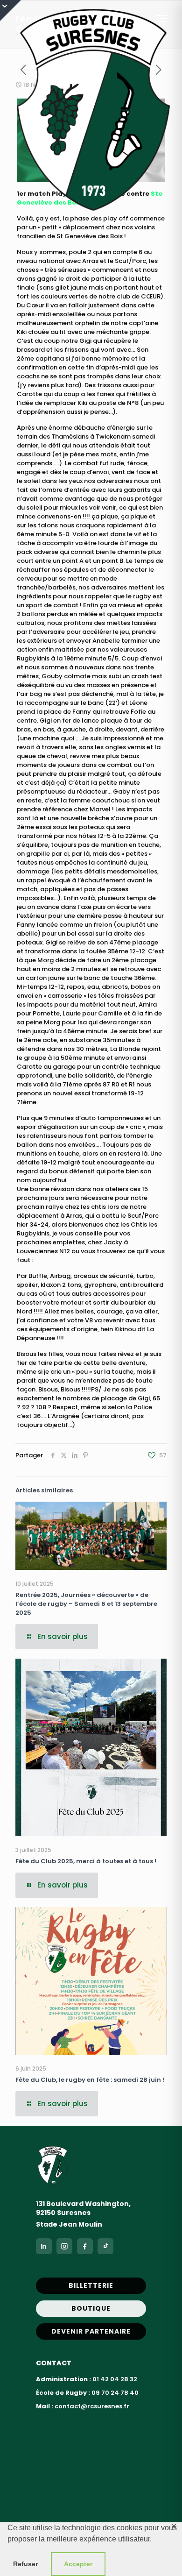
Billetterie (91, 2285)
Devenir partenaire (91, 2331)
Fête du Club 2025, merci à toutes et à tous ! (86, 1861)
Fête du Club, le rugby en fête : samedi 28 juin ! (90, 2080)
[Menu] (162, 19)
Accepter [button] (78, 2564)
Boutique (91, 2308)
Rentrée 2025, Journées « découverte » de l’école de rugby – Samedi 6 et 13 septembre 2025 (86, 1604)
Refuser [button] (25, 2564)
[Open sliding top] (10, 11)
